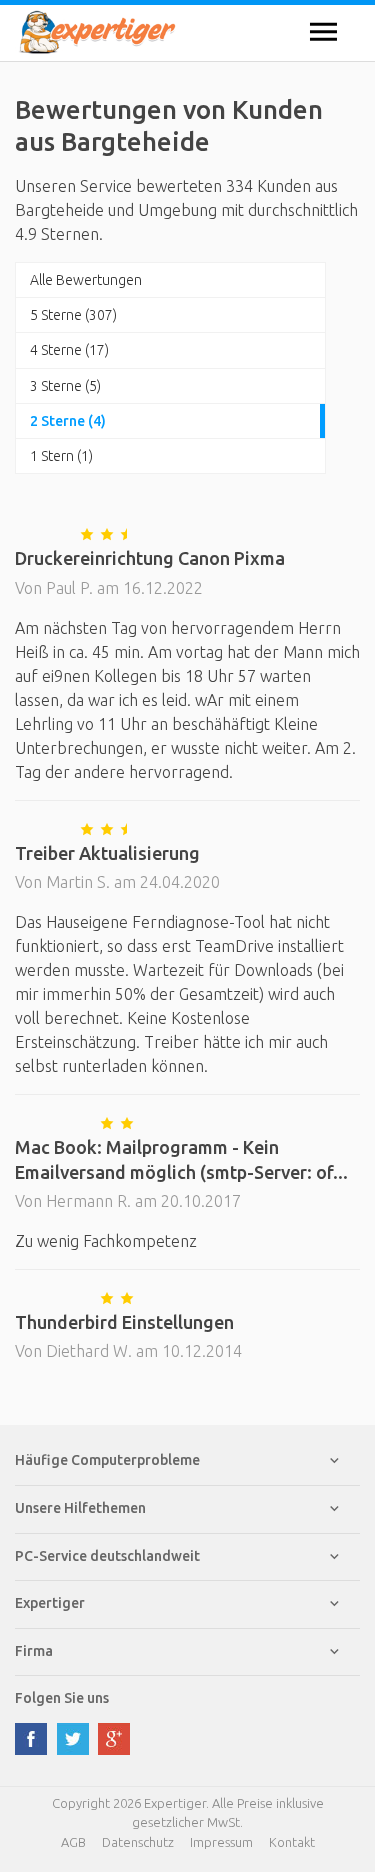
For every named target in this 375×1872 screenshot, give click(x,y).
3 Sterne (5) (65, 386)
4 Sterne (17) (69, 350)
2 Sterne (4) (68, 421)
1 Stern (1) (61, 456)
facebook (31, 1739)
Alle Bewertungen (86, 280)
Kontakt (292, 1842)
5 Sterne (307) (73, 315)
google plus (114, 1739)
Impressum (221, 1842)
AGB (73, 1842)
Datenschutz (138, 1842)
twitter (73, 1739)
